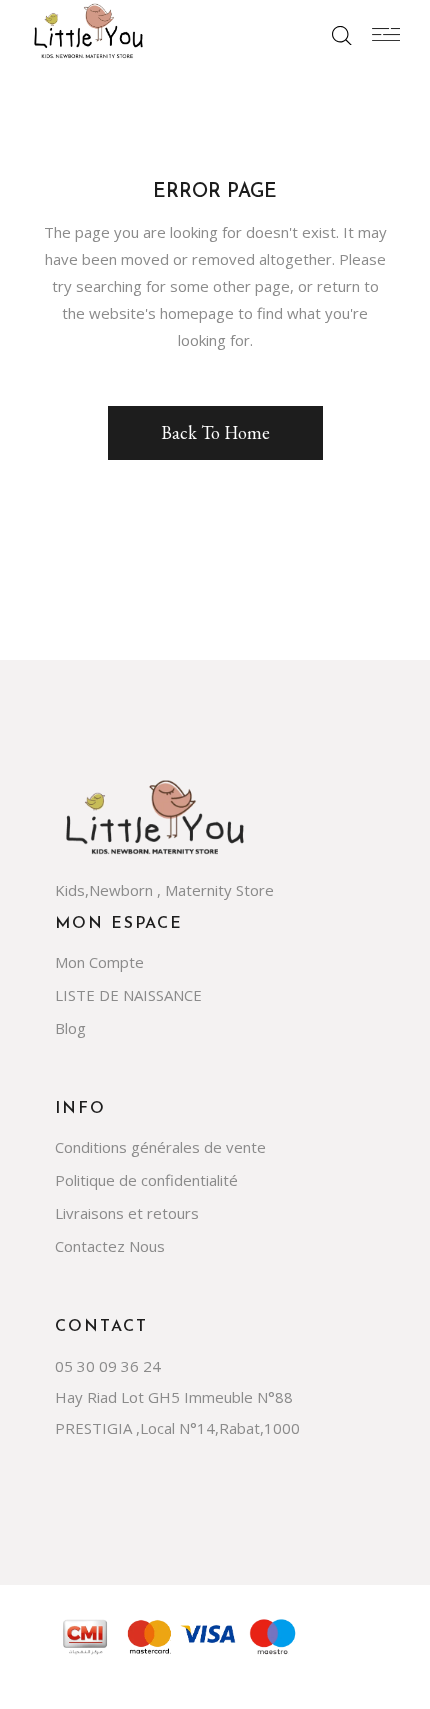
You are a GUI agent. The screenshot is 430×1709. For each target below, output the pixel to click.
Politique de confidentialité (146, 1180)
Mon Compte (99, 962)
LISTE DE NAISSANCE (128, 995)
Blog (70, 1028)
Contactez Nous (110, 1246)
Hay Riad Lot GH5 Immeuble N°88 (174, 1397)
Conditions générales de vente (160, 1147)
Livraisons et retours (127, 1213)
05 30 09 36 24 (108, 1366)
